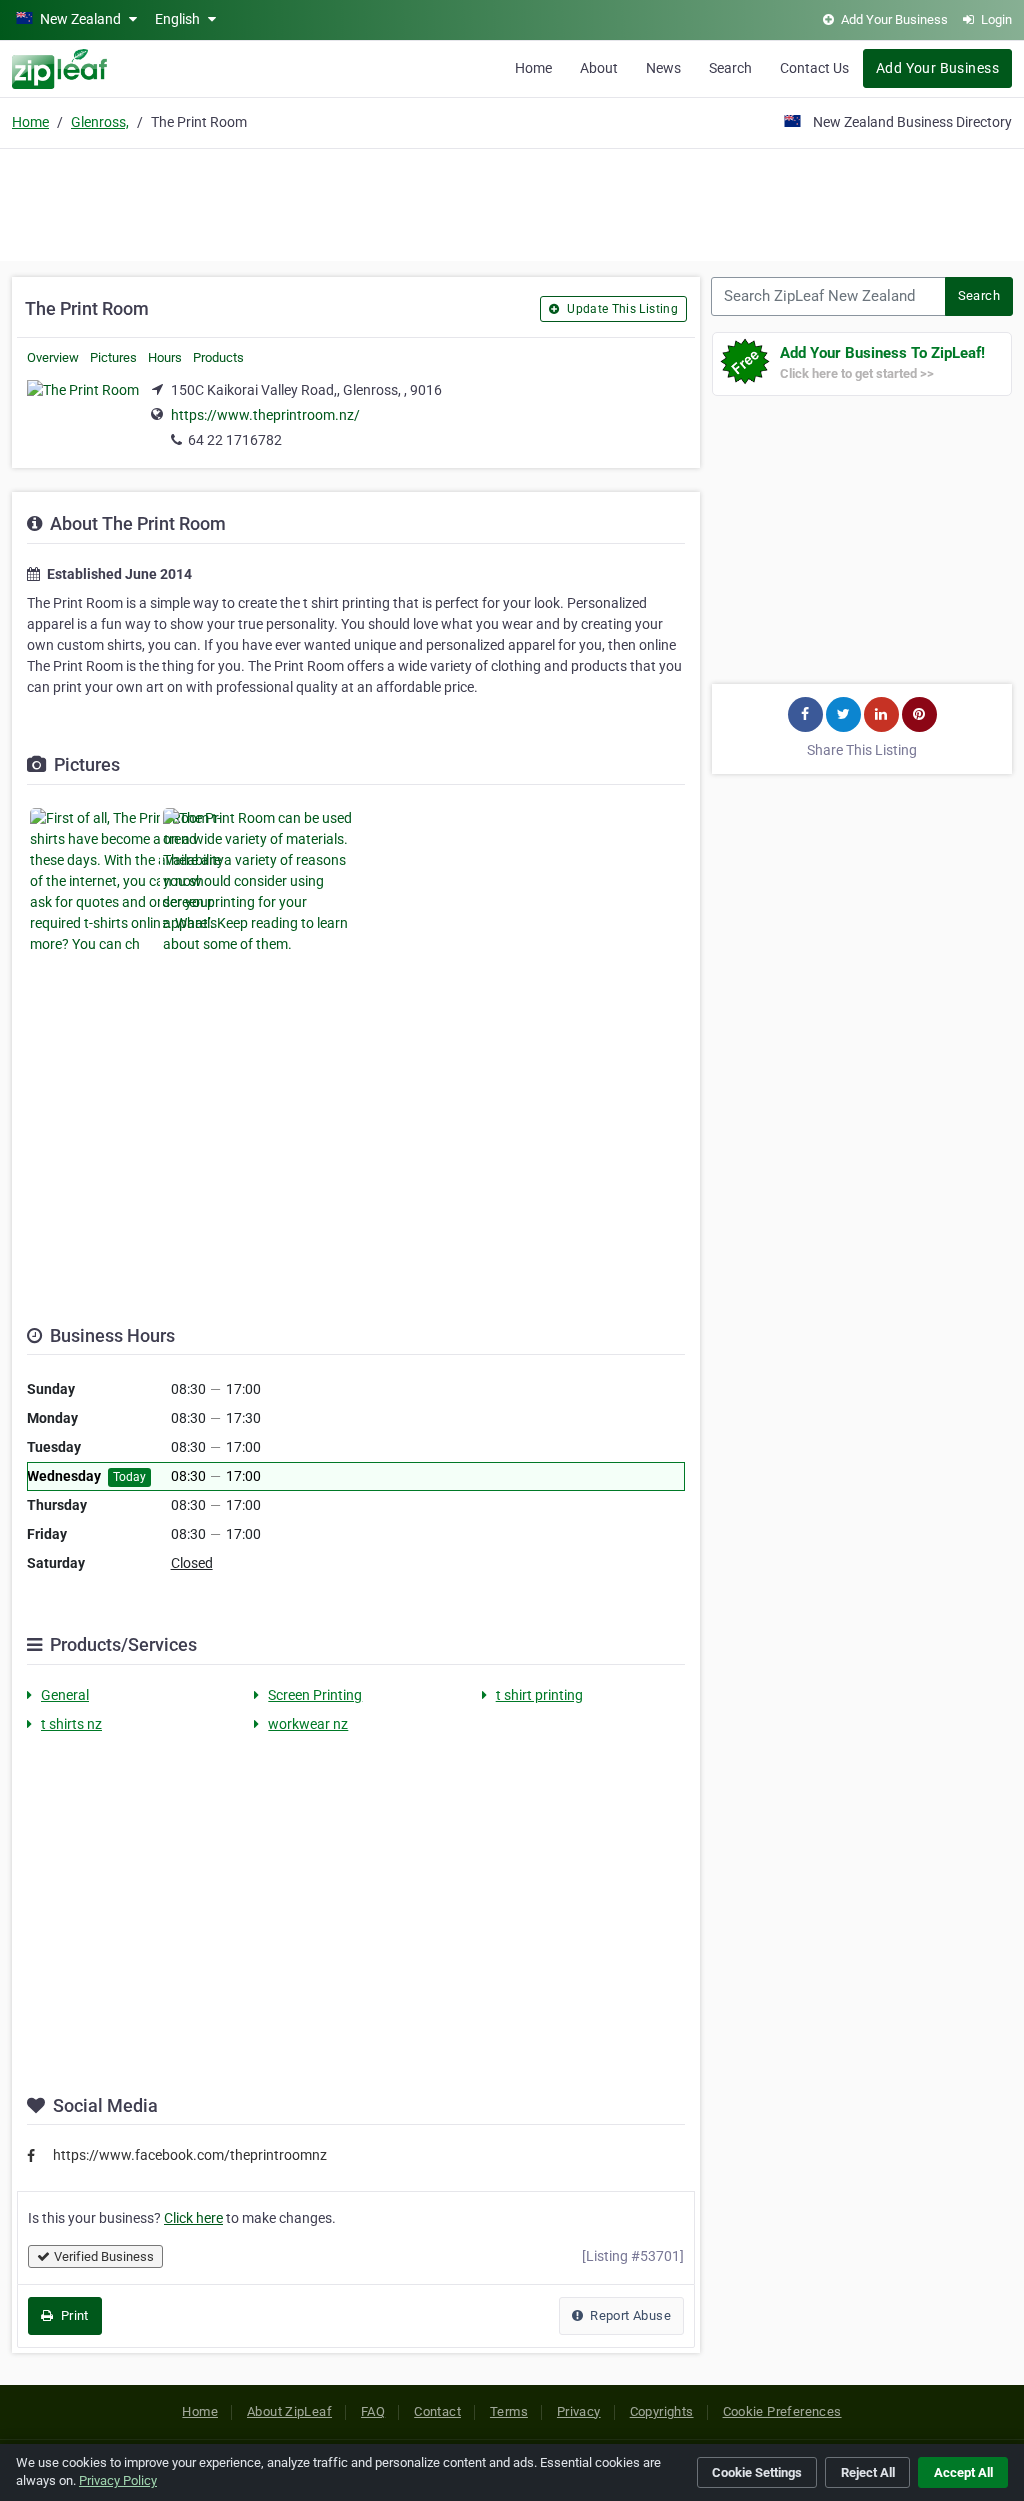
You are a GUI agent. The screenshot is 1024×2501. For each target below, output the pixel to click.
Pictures (113, 357)
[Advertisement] (512, 202)
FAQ (373, 2411)
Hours (165, 357)
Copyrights (662, 2411)
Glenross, (100, 122)
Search (730, 68)
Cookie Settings (757, 2472)
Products (218, 357)
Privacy (579, 2411)
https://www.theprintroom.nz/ (265, 415)
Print (72, 2315)
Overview (53, 357)
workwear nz (308, 1724)
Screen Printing (315, 1695)
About (599, 68)
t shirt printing (539, 1695)
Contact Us (814, 68)
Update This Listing (621, 309)
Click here (193, 2218)
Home (533, 68)
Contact (437, 2411)
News (663, 68)
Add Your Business (937, 68)
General (65, 1695)
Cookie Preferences (782, 2411)
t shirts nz (71, 1724)
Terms (509, 2411)
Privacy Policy (118, 2480)
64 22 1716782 (235, 440)
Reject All (868, 2472)
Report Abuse (629, 2315)
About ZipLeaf (289, 2411)
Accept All (963, 2472)
